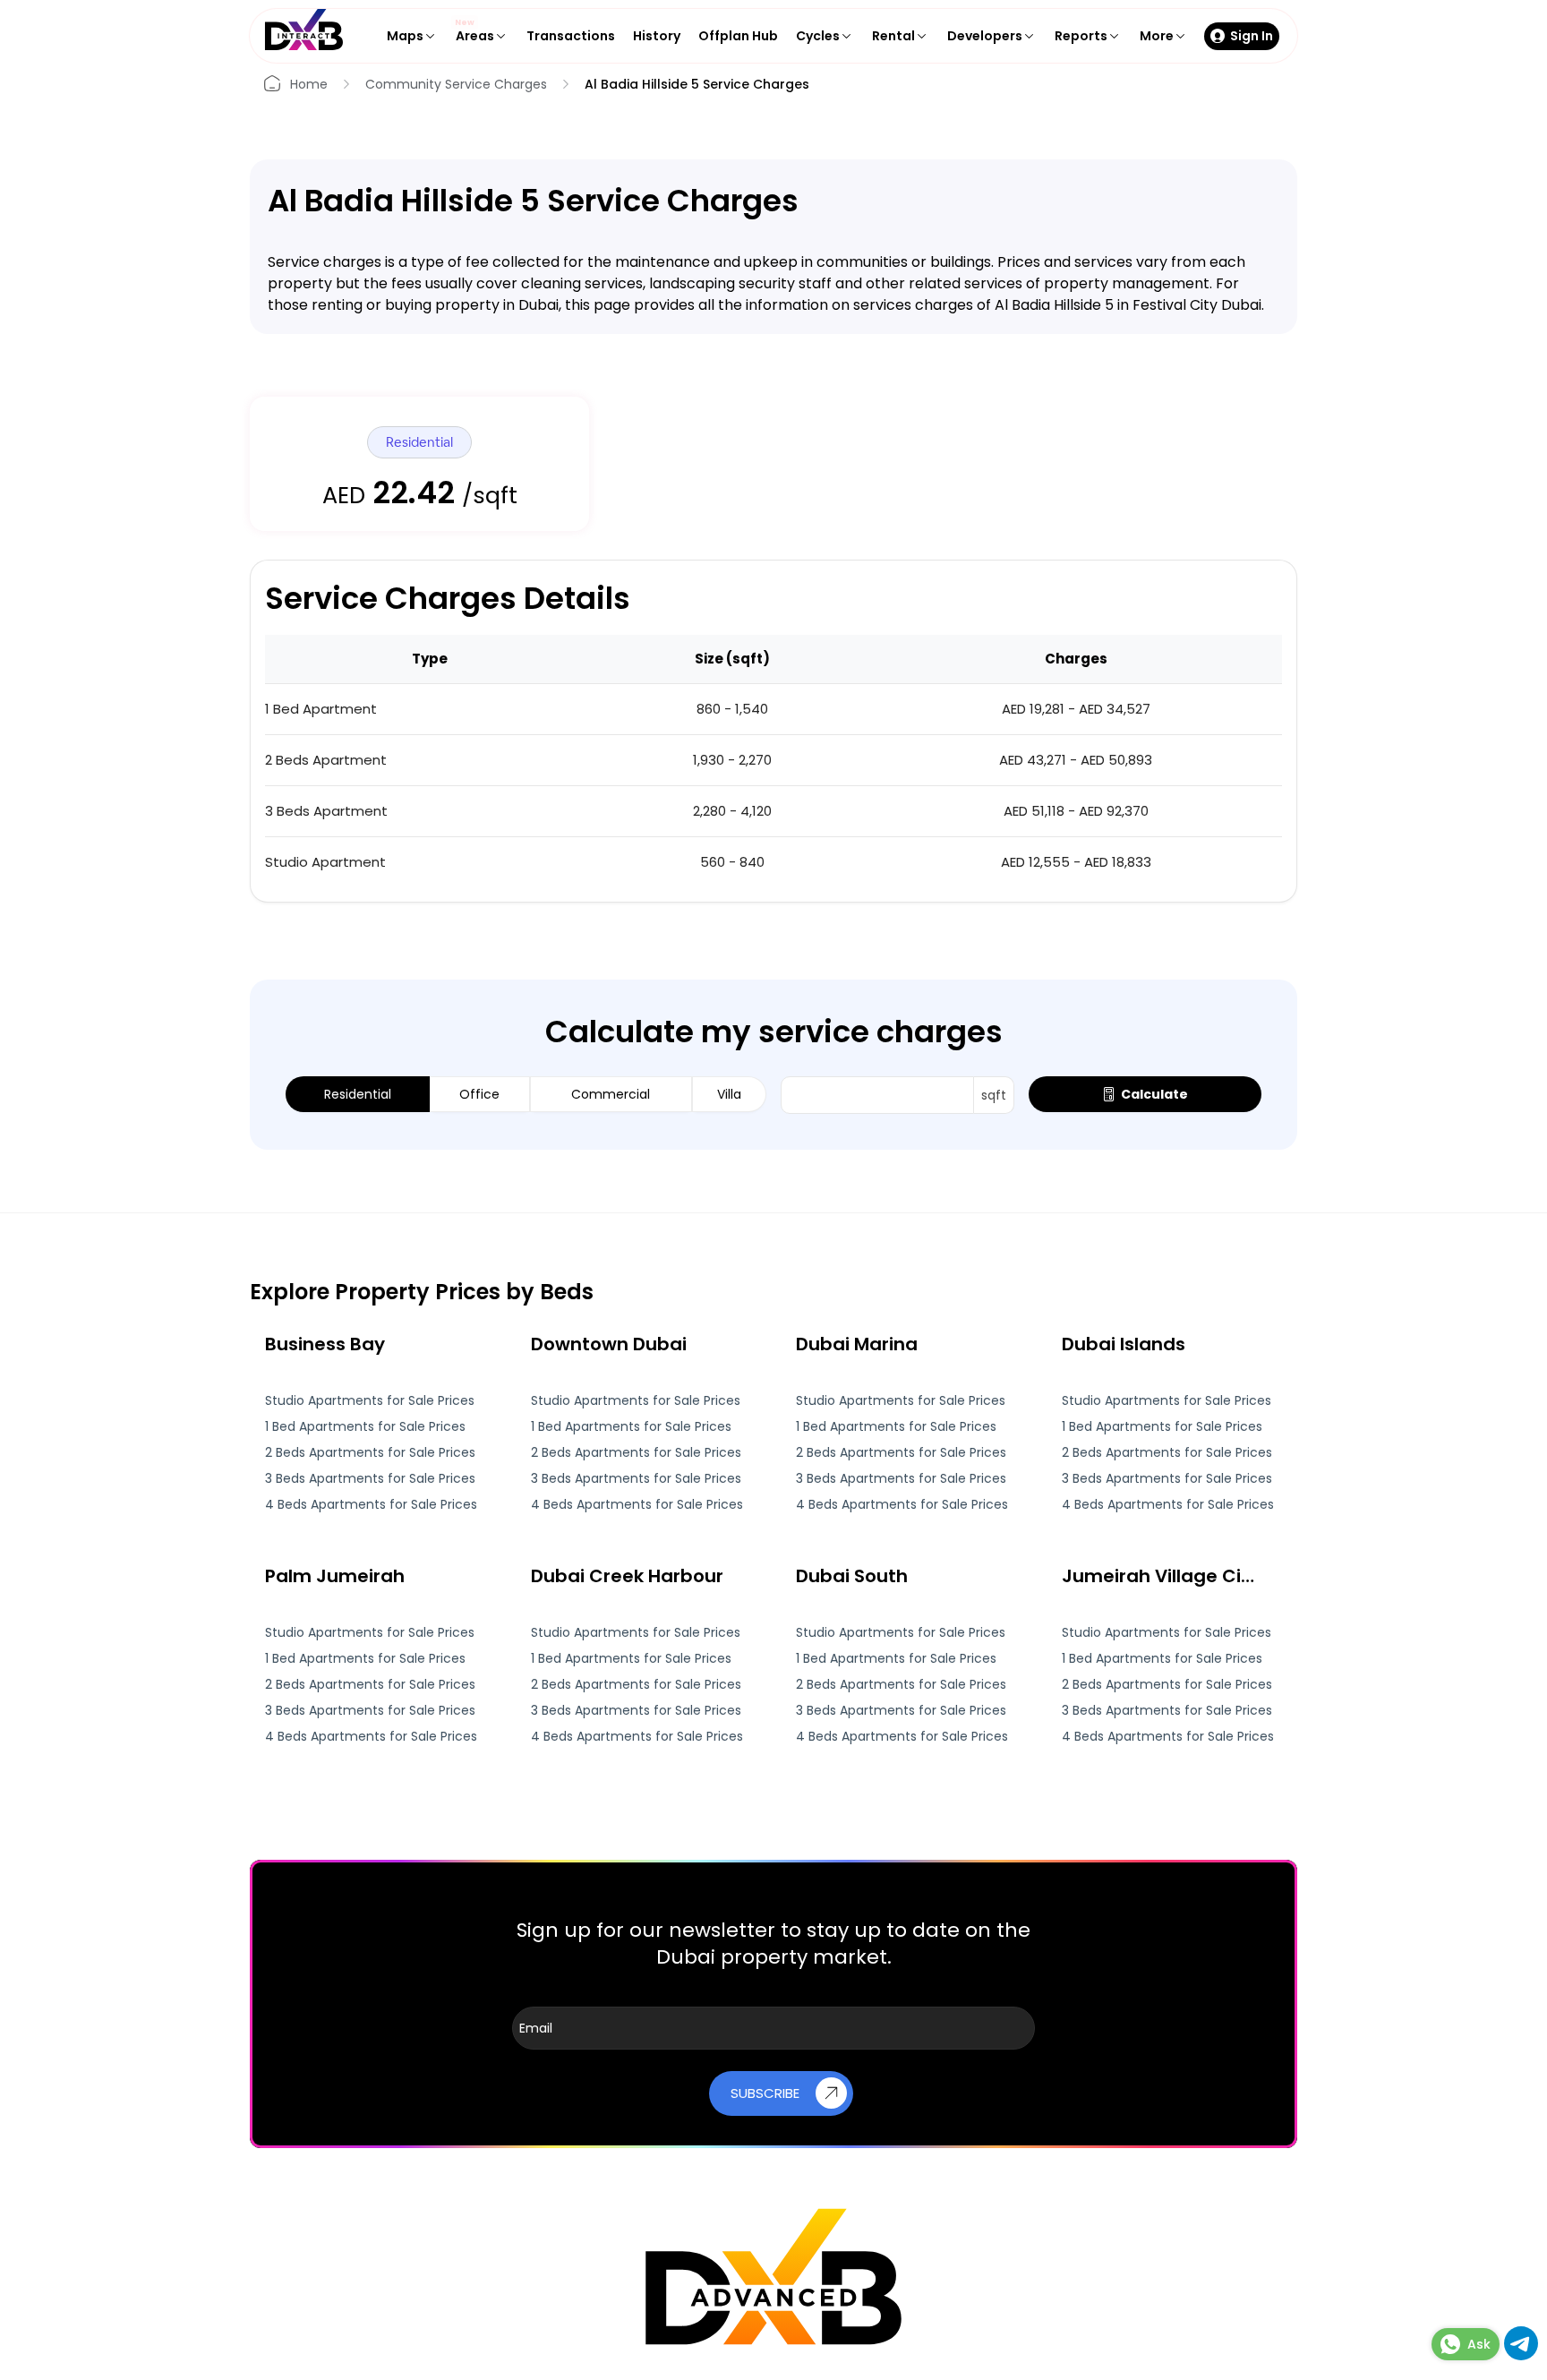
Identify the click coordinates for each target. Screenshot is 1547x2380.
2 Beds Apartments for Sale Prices (370, 1453)
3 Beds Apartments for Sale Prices (370, 1479)
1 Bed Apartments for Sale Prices (365, 1427)
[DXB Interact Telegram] (1521, 2355)
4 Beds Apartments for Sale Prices (371, 1505)
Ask (1479, 2344)
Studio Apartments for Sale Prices (370, 1401)
